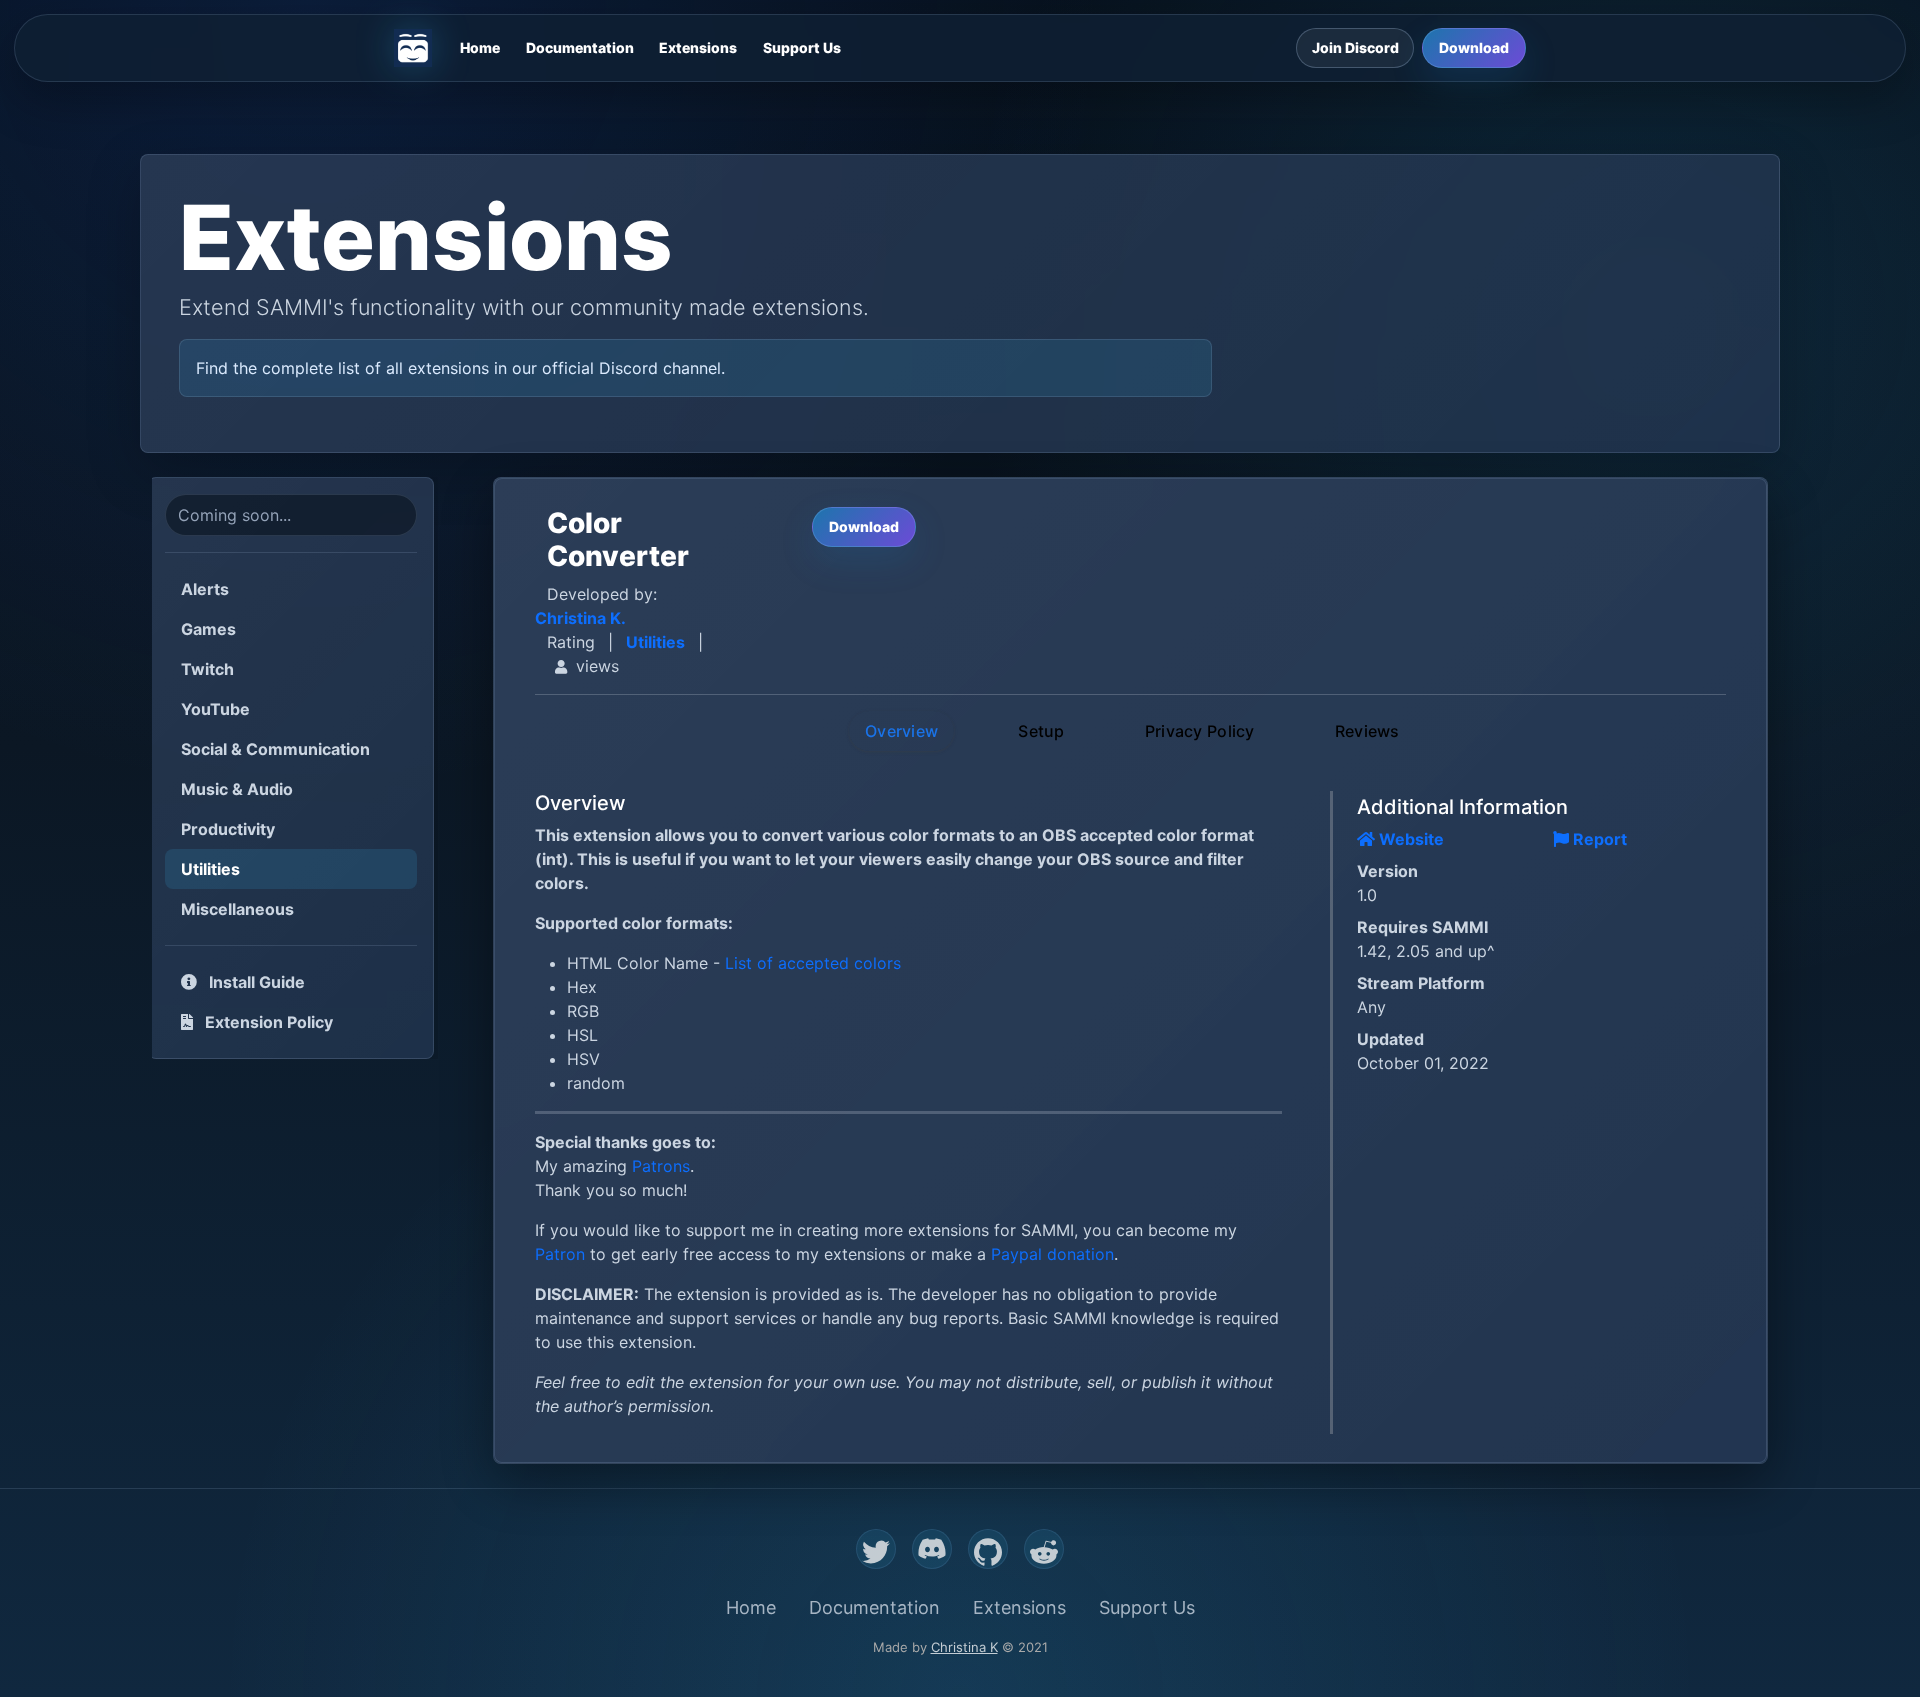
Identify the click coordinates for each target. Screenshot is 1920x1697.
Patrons (661, 1166)
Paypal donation (1052, 1254)
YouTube (215, 709)
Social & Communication (275, 749)
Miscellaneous (237, 909)
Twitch (207, 669)
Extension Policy (267, 1022)
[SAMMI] (413, 48)
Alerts (205, 589)
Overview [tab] (901, 731)
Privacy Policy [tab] (1200, 731)
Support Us (802, 47)
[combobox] (291, 515)
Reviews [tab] (1367, 731)
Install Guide (255, 982)
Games (208, 629)
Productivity (228, 829)
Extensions (698, 47)
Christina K (964, 1647)
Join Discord (1355, 47)
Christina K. (580, 618)
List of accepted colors (813, 963)
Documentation (580, 47)
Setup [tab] (1041, 731)
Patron (560, 1254)
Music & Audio (237, 789)
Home (480, 47)
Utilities (210, 869)
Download (1474, 47)
